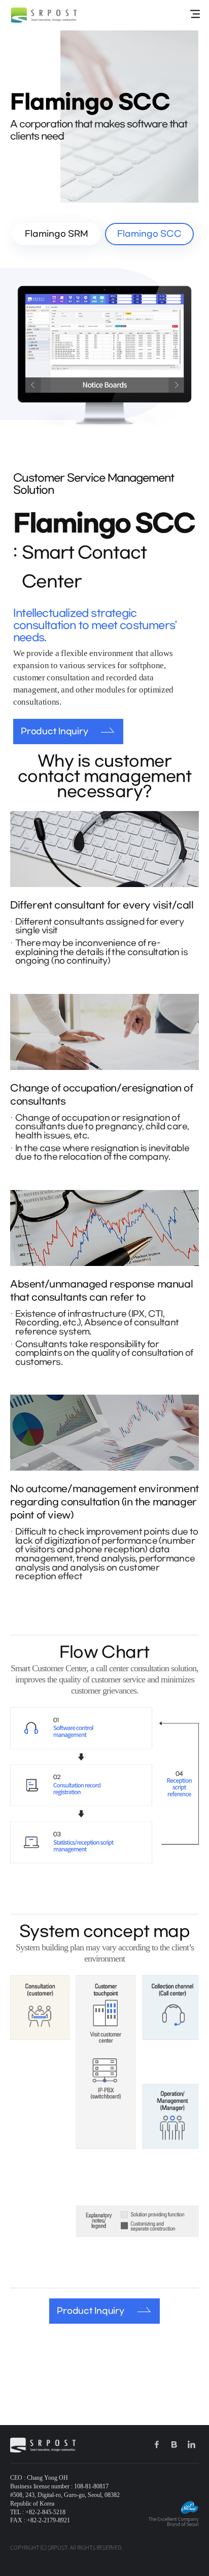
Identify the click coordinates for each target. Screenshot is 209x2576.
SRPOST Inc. (44, 15)
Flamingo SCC (149, 234)
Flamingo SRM (57, 234)
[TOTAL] (195, 14)
